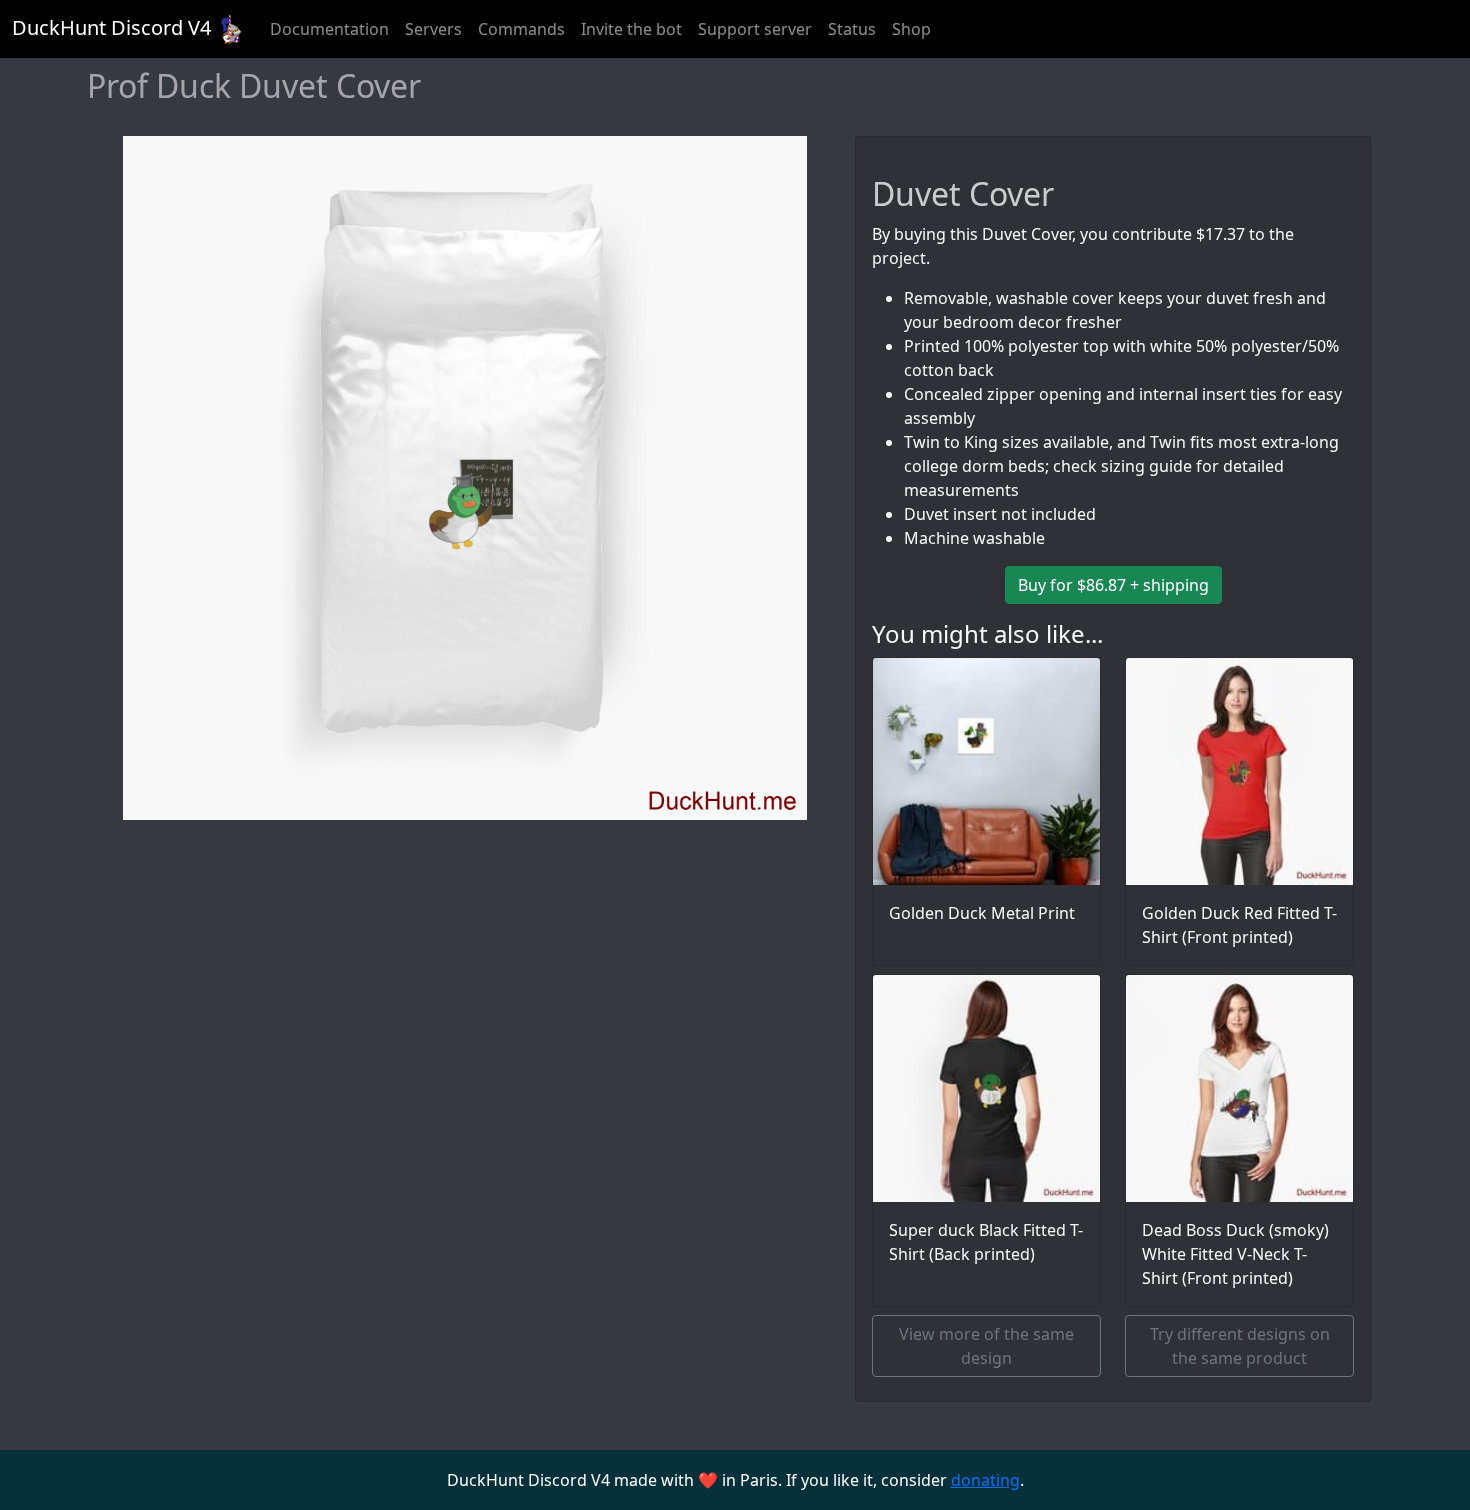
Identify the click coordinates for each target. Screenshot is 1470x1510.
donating (985, 1480)
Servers (433, 29)
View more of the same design (986, 1346)
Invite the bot (631, 29)
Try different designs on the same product (1240, 1346)
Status (852, 29)
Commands (521, 29)
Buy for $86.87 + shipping (1113, 585)
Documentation (329, 29)
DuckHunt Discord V (111, 27)
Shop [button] (911, 29)
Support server (755, 29)
